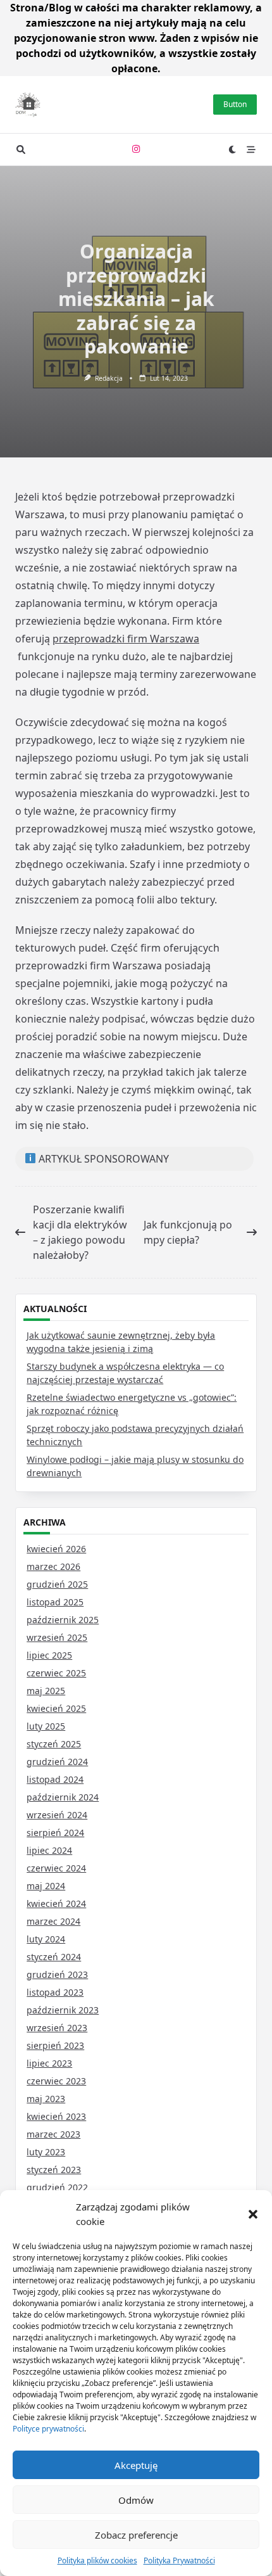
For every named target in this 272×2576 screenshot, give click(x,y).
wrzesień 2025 (57, 1637)
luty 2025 (46, 1726)
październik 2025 (63, 1620)
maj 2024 (46, 1886)
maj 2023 (46, 2099)
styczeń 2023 (54, 2170)
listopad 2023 (55, 1992)
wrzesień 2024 (57, 1815)
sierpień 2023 (55, 2045)
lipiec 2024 (49, 1850)
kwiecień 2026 (56, 1549)
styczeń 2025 (54, 1744)
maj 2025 (46, 1691)
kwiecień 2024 (56, 1903)
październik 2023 (63, 2010)
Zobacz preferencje (136, 2535)
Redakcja (109, 378)
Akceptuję (136, 2465)
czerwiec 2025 (56, 1673)
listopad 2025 (55, 1602)
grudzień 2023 (57, 1974)
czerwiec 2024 (56, 1868)
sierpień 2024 (55, 1833)
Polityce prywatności (48, 2429)
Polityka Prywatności (179, 2560)
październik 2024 (63, 1797)
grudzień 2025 (57, 1584)
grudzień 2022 (57, 2187)
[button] (253, 2214)
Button (235, 104)
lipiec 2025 (49, 1655)
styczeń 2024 (54, 1957)
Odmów (136, 2500)
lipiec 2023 (49, 2063)
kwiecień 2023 (56, 2116)
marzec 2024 (53, 1921)
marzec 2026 (53, 1566)
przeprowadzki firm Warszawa (126, 639)
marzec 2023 (53, 2134)
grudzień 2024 (57, 1762)
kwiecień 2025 (56, 1708)
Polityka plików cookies (97, 2560)
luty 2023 (46, 2152)
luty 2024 (46, 1939)
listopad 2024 (55, 1779)
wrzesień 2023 (57, 2028)
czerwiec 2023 (56, 2081)
